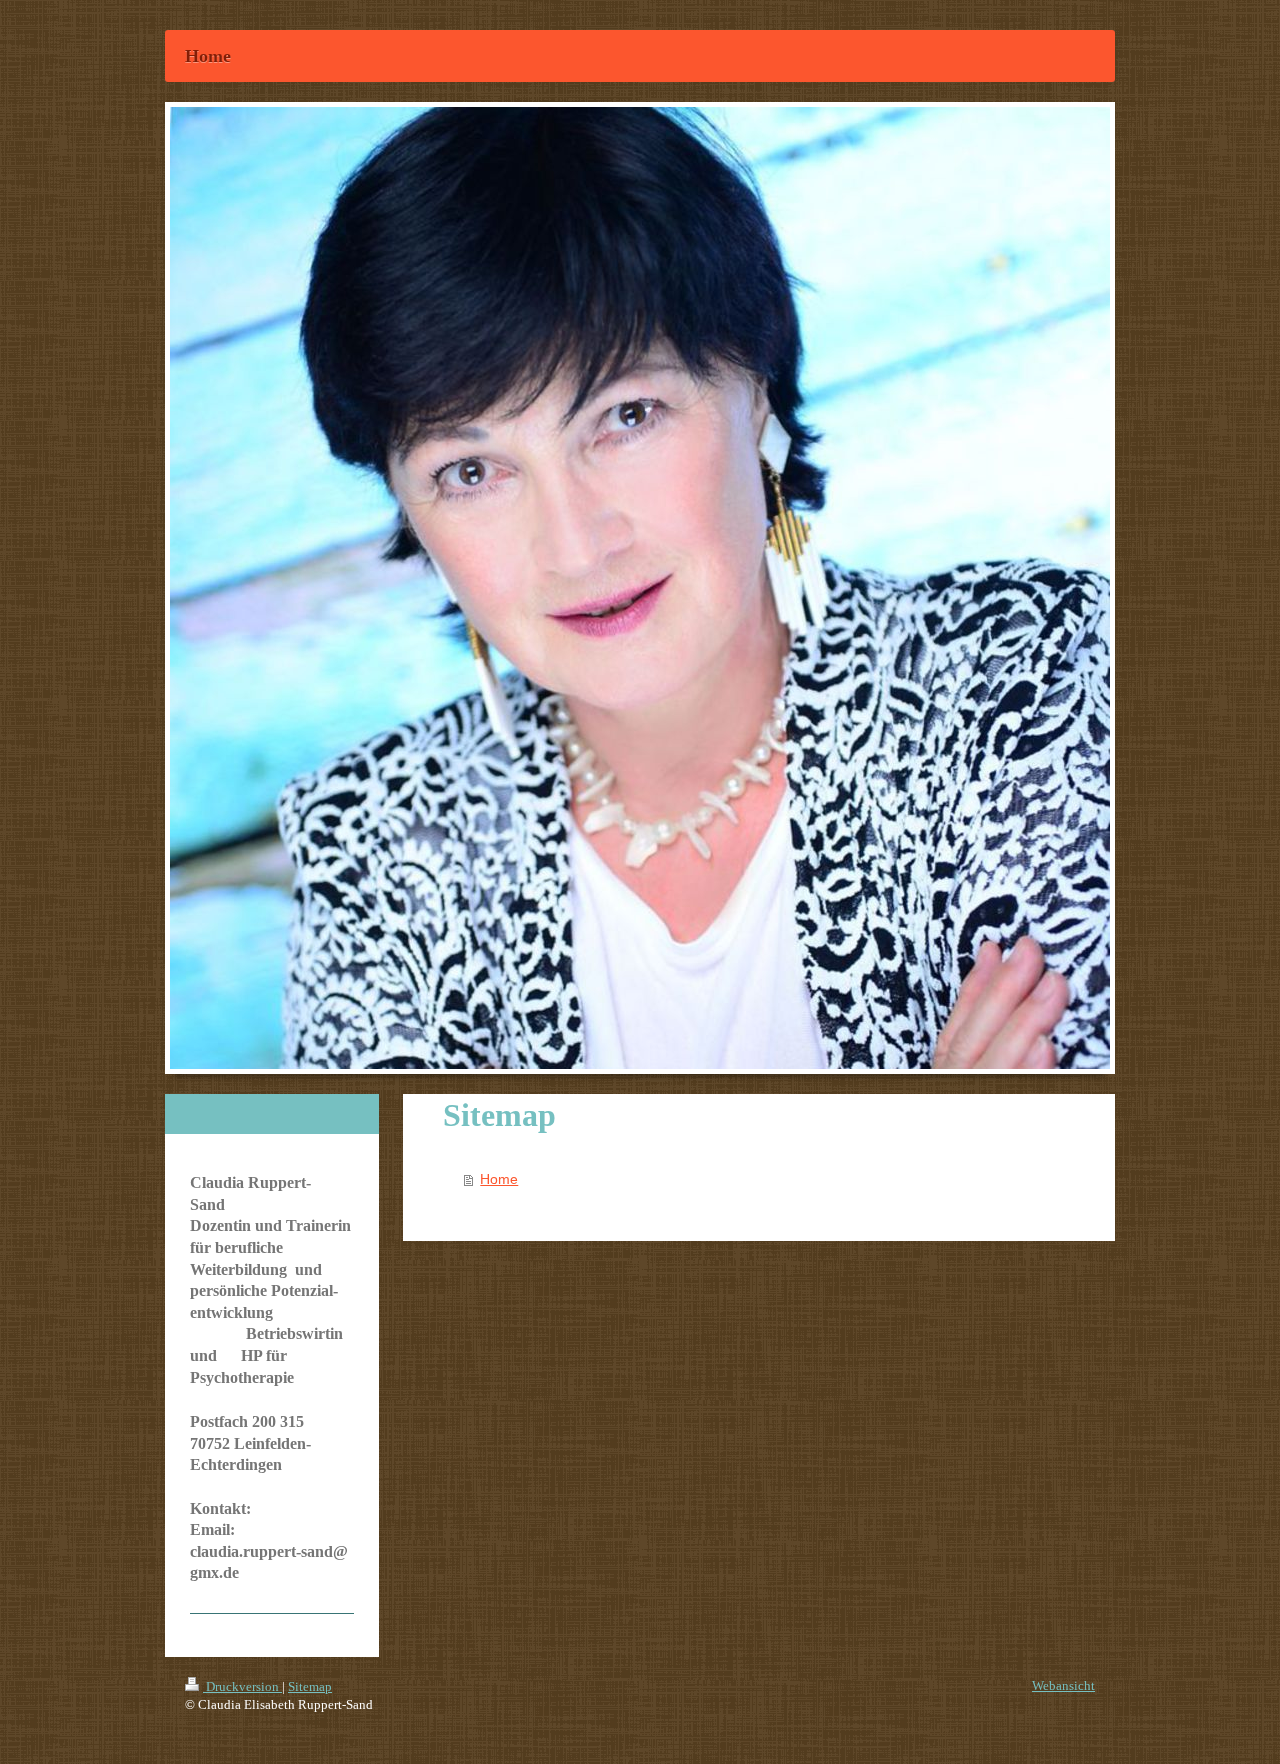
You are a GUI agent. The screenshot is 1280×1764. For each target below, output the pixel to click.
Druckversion (242, 1686)
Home (499, 1179)
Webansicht (1063, 1685)
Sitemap (310, 1686)
